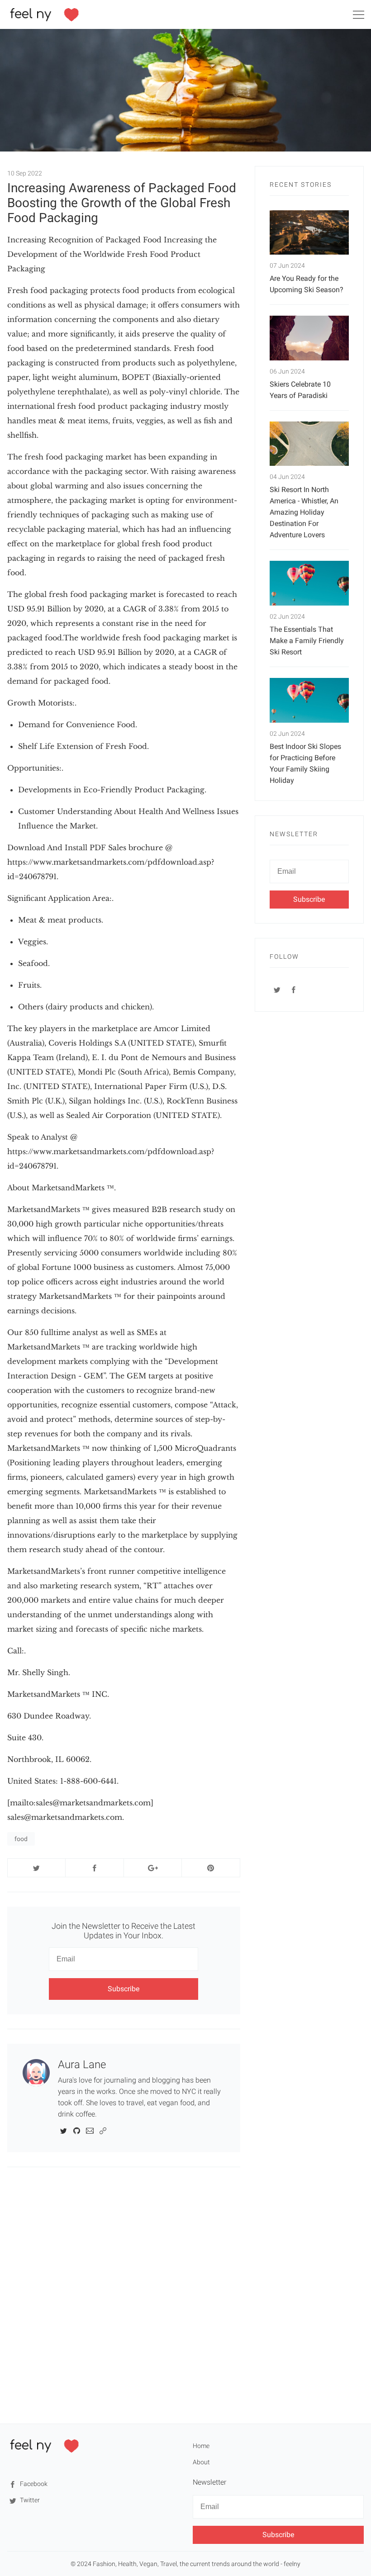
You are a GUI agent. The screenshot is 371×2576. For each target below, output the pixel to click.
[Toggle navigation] (358, 16)
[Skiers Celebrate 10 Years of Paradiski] (309, 338)
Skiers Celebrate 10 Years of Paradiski (300, 390)
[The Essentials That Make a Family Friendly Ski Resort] (309, 583)
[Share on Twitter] (36, 1868)
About (201, 2462)
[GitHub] (77, 2130)
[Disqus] (124, 2295)
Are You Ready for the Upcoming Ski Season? (307, 284)
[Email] (90, 2130)
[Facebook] (294, 990)
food (21, 1839)
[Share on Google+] (153, 1868)
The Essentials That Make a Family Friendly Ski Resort (307, 641)
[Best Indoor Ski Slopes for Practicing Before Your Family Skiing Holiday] (309, 700)
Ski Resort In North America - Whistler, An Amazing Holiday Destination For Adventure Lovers (304, 512)
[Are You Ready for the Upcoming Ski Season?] (309, 233)
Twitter (29, 2500)
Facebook (33, 2484)
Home (201, 2446)
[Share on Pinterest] (211, 1868)
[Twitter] (64, 2130)
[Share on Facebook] (94, 1868)
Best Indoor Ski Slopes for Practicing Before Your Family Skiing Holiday (305, 763)
